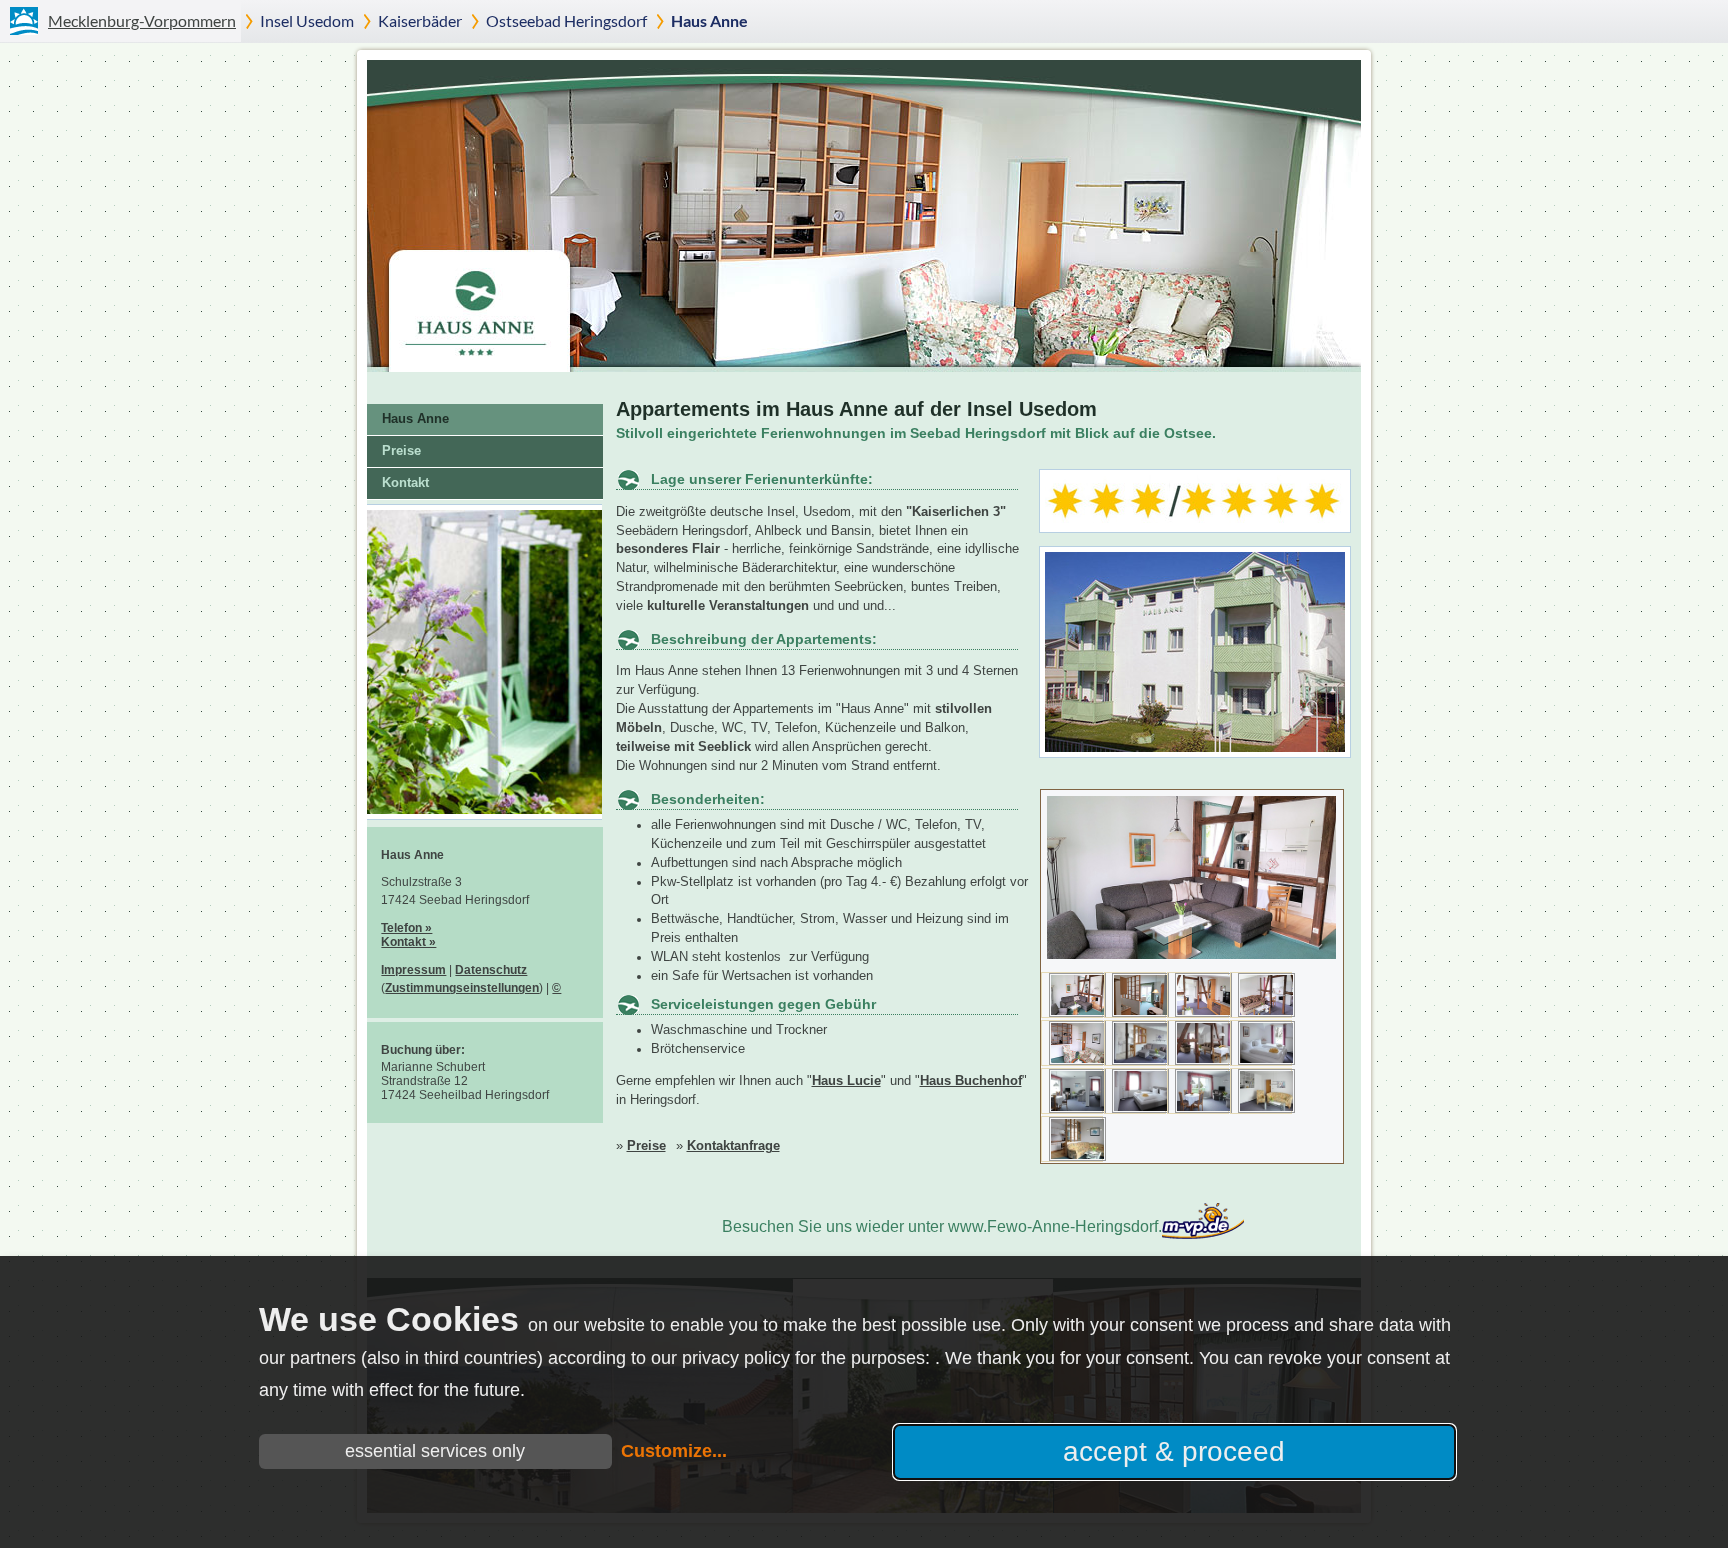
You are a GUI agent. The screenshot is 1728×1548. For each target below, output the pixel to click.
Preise (646, 1146)
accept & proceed (1174, 1451)
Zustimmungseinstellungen (462, 988)
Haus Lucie (846, 1081)
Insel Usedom (307, 20)
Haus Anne (709, 20)
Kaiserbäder (420, 20)
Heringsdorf (566, 20)
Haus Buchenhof (971, 1081)
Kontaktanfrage (733, 1146)
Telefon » (406, 928)
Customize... (674, 1451)
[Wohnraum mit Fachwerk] (1203, 1013)
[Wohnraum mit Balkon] (1140, 1013)
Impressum (413, 970)
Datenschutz (491, 970)
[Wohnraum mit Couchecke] (1077, 1061)
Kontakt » (408, 942)
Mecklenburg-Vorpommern (142, 20)
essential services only (435, 1451)
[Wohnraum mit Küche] (1266, 1013)
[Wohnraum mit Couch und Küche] (1077, 1013)
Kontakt (405, 483)
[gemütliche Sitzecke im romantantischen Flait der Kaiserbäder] (484, 820)
